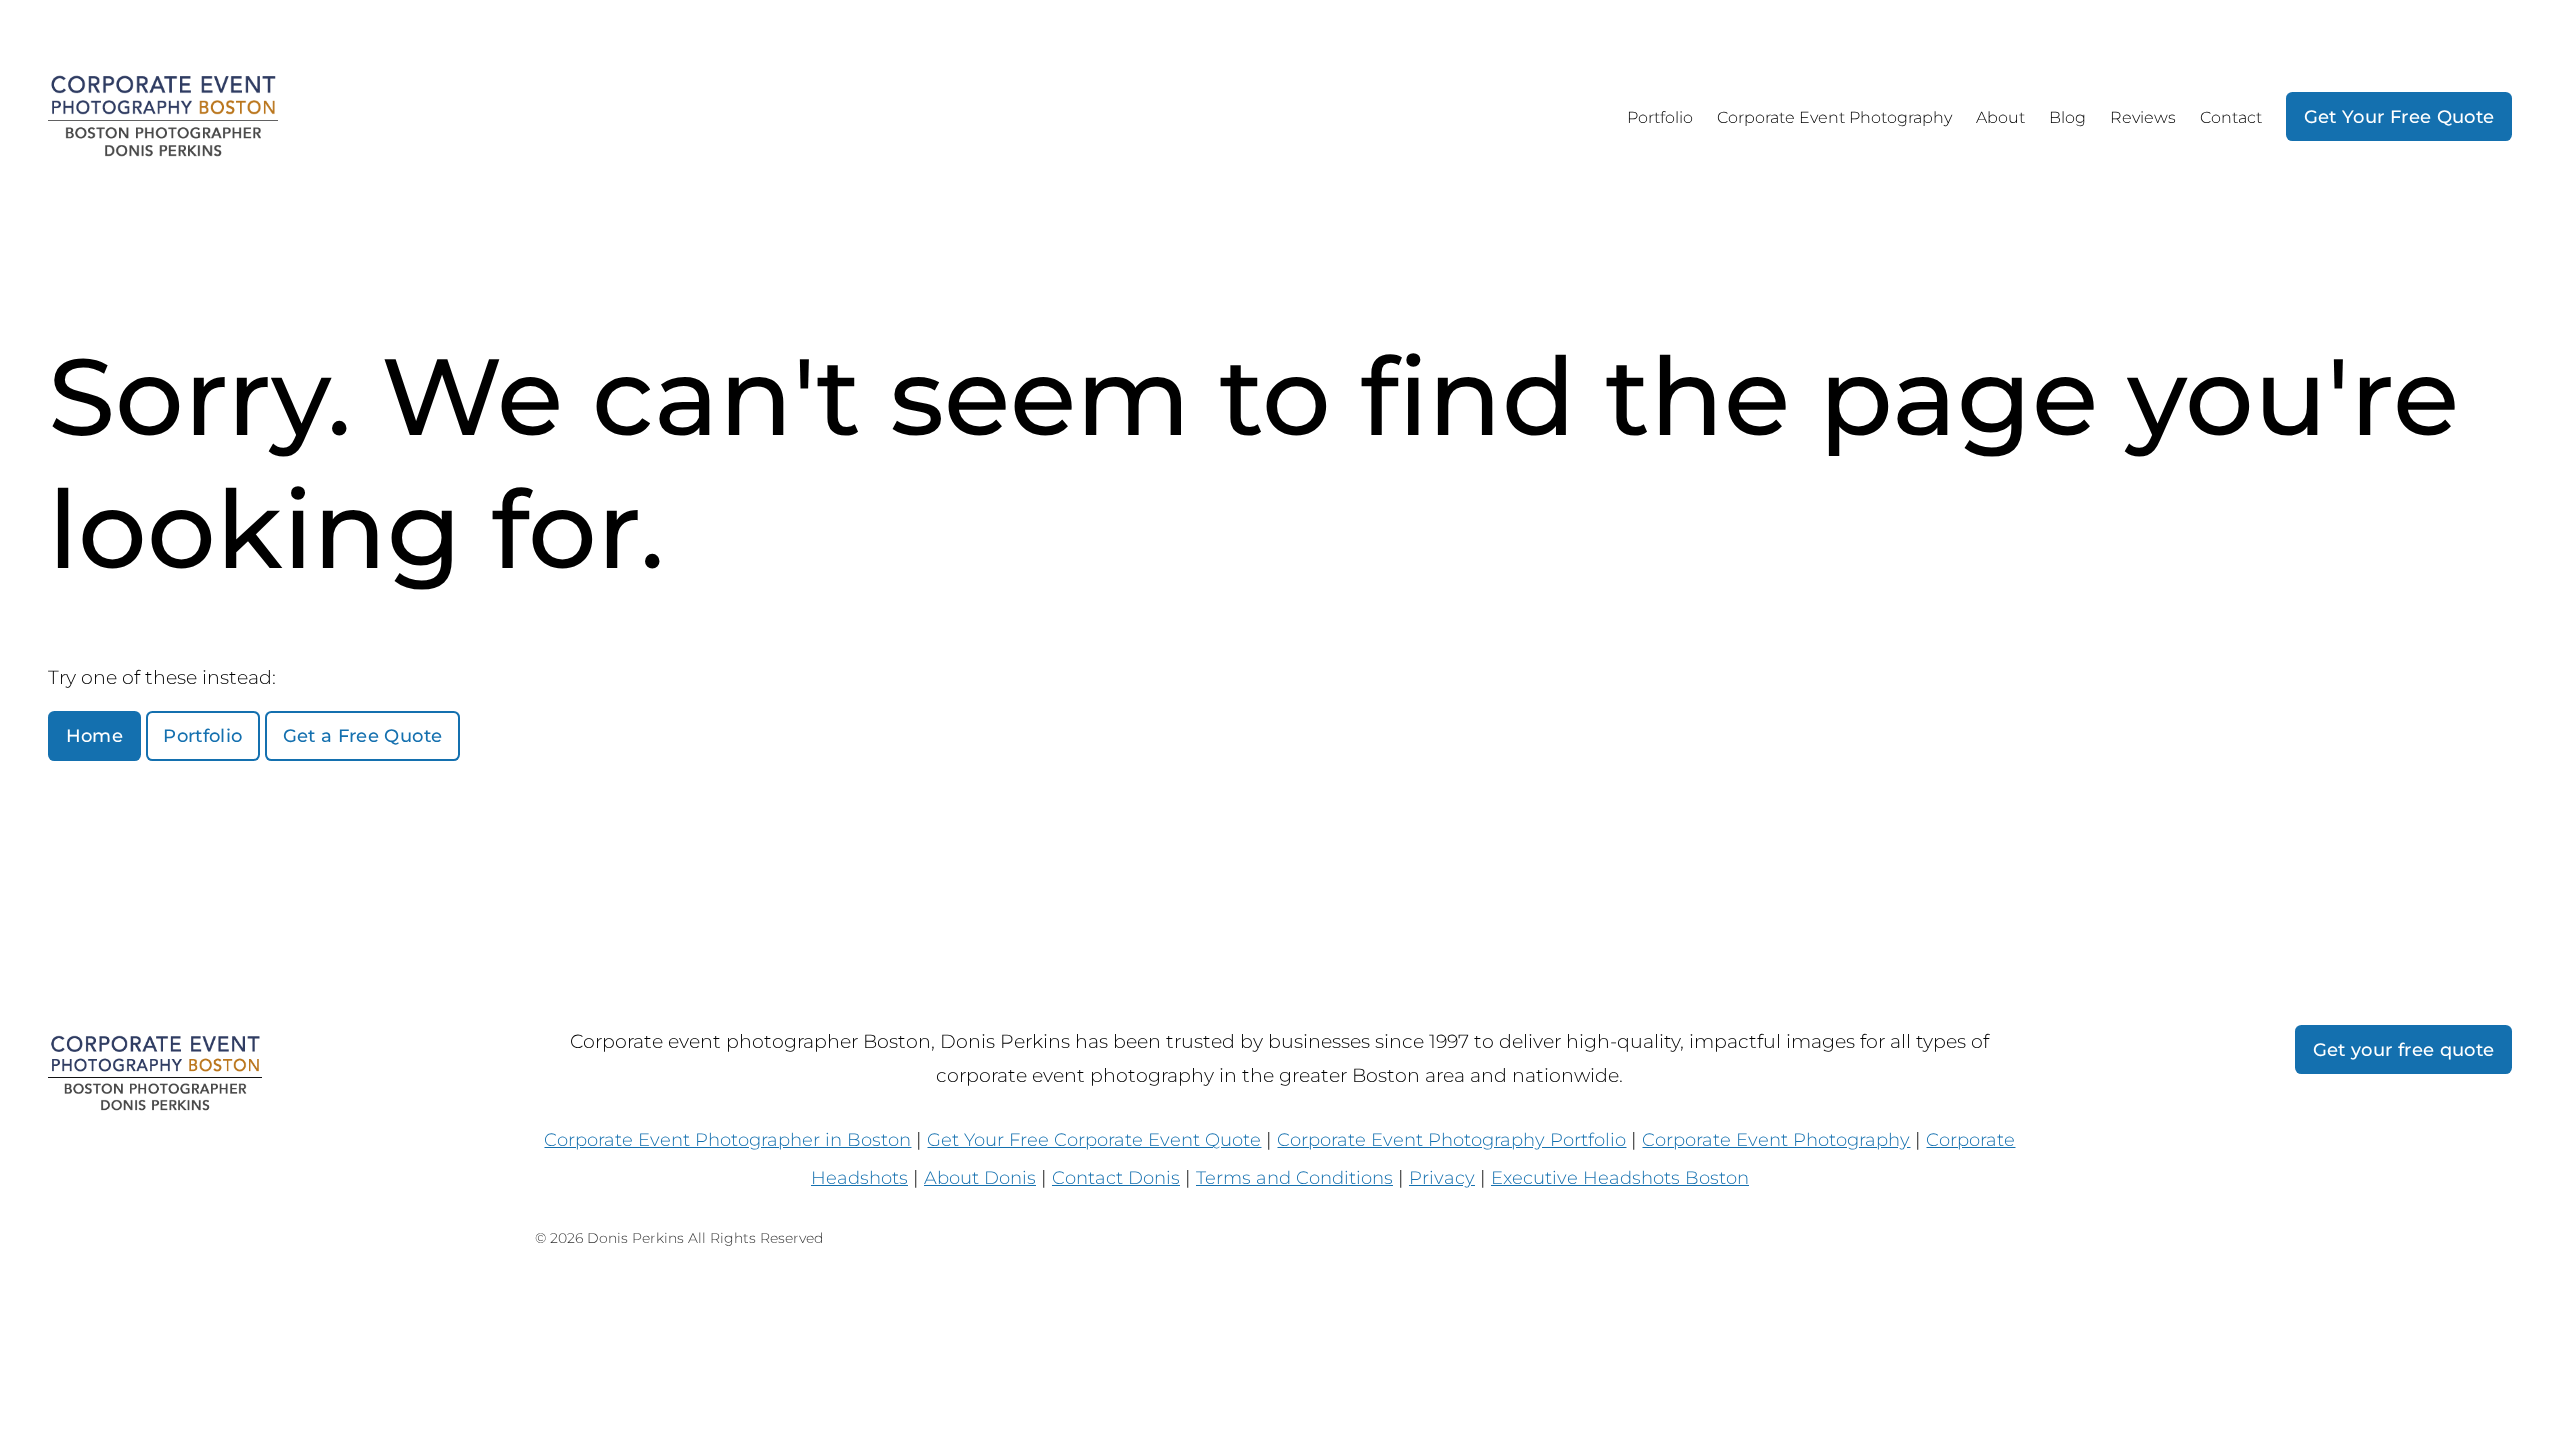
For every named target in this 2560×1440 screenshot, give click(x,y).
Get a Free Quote (363, 735)
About (2000, 117)
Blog (2067, 117)
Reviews (2143, 117)
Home (94, 735)
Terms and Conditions (1294, 1177)
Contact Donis (1116, 1177)
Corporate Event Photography (1834, 117)
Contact (2231, 117)
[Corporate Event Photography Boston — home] (163, 117)
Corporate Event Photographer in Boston (727, 1139)
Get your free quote (2404, 1049)
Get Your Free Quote (2399, 116)
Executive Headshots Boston (1620, 1177)
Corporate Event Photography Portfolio (1451, 1139)
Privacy (1442, 1177)
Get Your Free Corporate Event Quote (1094, 1139)
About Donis (980, 1177)
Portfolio (1660, 117)
